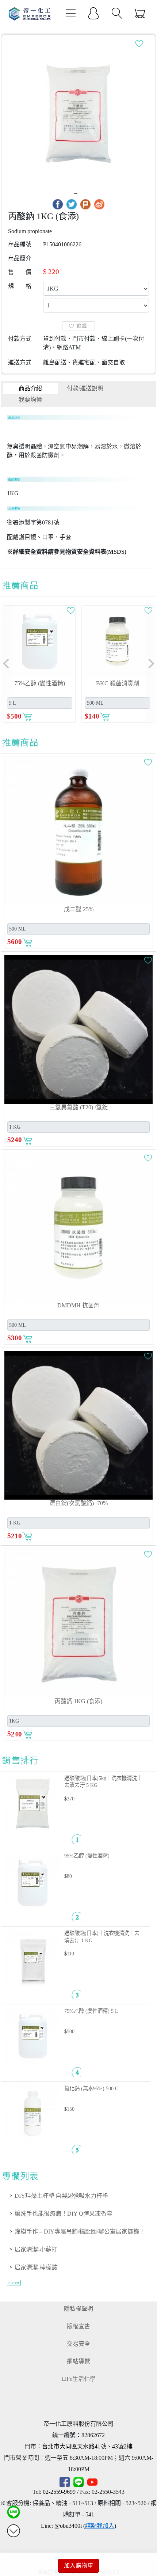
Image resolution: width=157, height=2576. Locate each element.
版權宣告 (78, 2326)
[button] (6, 664)
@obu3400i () (85, 2526)
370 (71, 1799)
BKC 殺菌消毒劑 (118, 683)
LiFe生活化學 (78, 2379)
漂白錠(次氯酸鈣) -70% (78, 1503)
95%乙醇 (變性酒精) (87, 1856)
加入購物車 (78, 2566)
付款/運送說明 (85, 388)
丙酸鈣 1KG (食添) (78, 1701)
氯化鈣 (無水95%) (91, 2088)
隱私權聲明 (78, 2309)
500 (71, 2031)
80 (69, 1876)
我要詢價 (30, 400)
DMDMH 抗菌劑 (78, 1305)
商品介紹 (30, 388)
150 (71, 2109)
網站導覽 (78, 2361)
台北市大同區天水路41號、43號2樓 (87, 2446)
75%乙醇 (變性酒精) (91, 2011)
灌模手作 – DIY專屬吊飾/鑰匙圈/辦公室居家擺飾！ (80, 2232)
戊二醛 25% (79, 909)
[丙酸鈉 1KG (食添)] (78, 113)
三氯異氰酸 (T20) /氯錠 (78, 1107)
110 (70, 1954)
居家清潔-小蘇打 (36, 2249)
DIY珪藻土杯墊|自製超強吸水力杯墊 (61, 2196)
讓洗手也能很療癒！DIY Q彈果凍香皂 (64, 2214)
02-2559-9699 (59, 2492)
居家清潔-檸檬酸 (36, 2267)
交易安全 (78, 2344)
